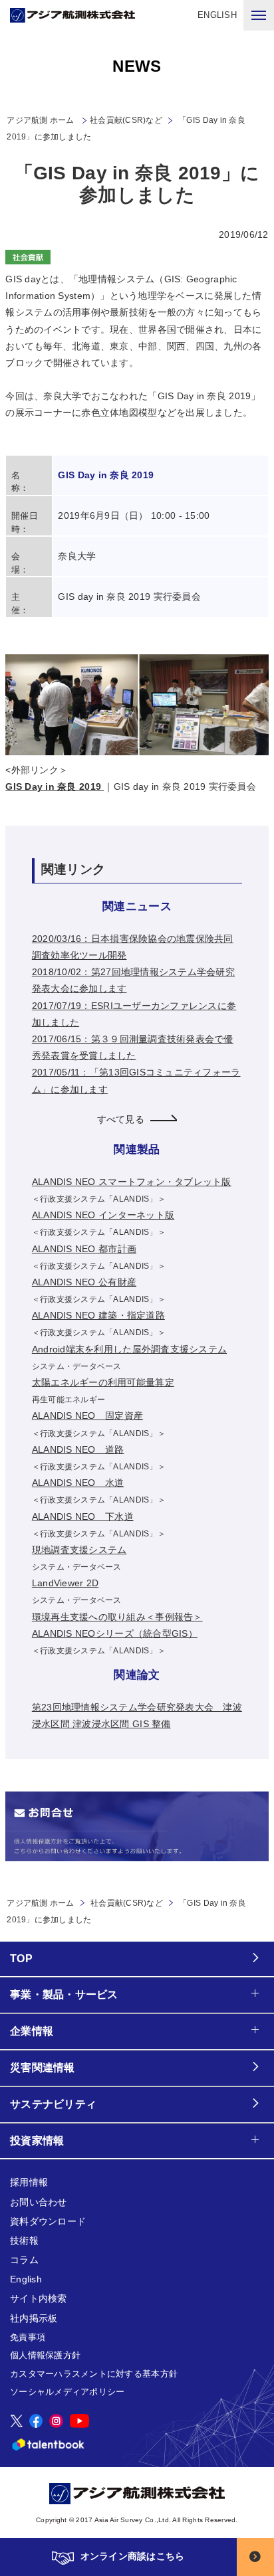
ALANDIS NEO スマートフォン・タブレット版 (132, 1182)
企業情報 (32, 2031)
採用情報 (29, 2182)
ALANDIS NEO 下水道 (83, 1517)
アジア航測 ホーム (40, 1903)
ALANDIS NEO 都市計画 (84, 1249)
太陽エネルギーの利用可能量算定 (103, 1382)
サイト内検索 (39, 2298)
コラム (24, 2260)
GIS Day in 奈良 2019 (55, 786)
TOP (21, 1959)
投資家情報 (37, 2141)
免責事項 (28, 2337)
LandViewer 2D (65, 1583)
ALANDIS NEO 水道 (78, 1483)
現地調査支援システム (79, 1550)
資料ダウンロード (48, 2221)
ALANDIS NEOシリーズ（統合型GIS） (115, 1633)
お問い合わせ (39, 2202)
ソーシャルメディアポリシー (67, 2392)
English (26, 2279)
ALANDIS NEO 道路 (78, 1449)
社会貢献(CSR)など (126, 120)
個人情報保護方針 (45, 2355)
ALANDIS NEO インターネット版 (103, 1215)
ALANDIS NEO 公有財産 (84, 1282)
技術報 (24, 2241)
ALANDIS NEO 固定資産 (87, 1416)
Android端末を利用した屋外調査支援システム (129, 1349)
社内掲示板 (34, 2318)
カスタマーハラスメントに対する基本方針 (94, 2374)
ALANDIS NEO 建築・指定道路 (98, 1315)
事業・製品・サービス (64, 1994)
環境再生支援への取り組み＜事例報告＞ (117, 1617)
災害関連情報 (43, 2068)
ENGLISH (217, 15)
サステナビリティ (53, 2104)
